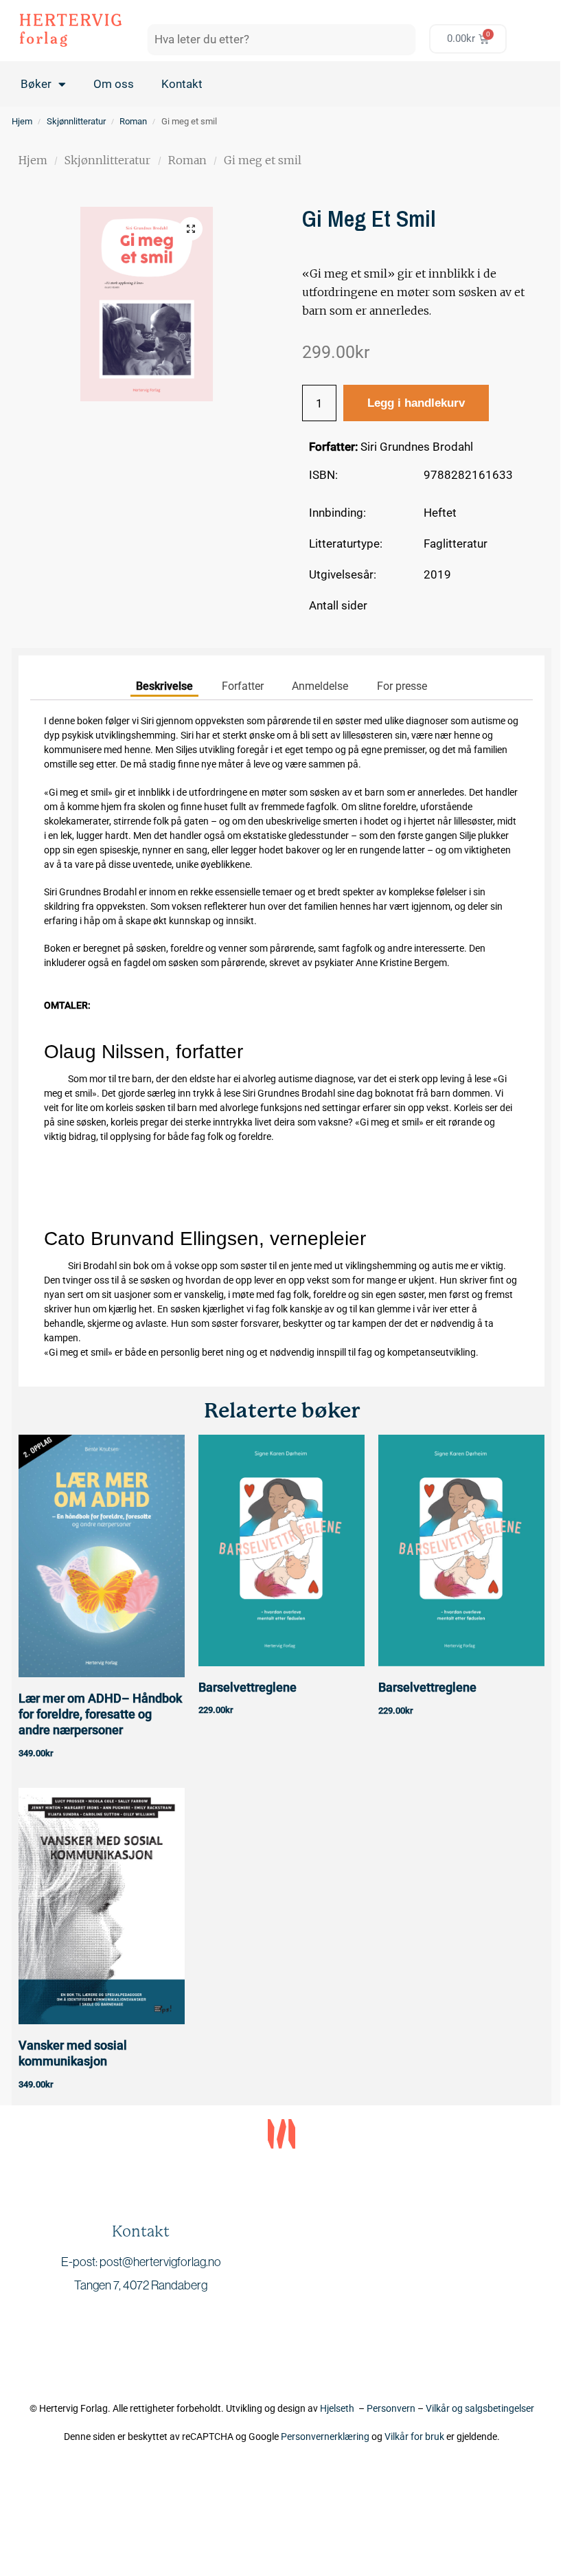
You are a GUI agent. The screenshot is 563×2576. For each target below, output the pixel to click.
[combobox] (281, 39)
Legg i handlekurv (416, 403)
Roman (133, 121)
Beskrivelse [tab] (164, 686)
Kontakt (182, 84)
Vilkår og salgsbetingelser (480, 2408)
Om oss (114, 84)
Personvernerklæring (325, 2437)
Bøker (36, 84)
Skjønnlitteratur (76, 121)
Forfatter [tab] (243, 686)
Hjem (22, 121)
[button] (191, 229)
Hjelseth (339, 2408)
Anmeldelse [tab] (320, 686)
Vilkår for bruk (414, 2437)
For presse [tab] (402, 686)
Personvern (391, 2408)
